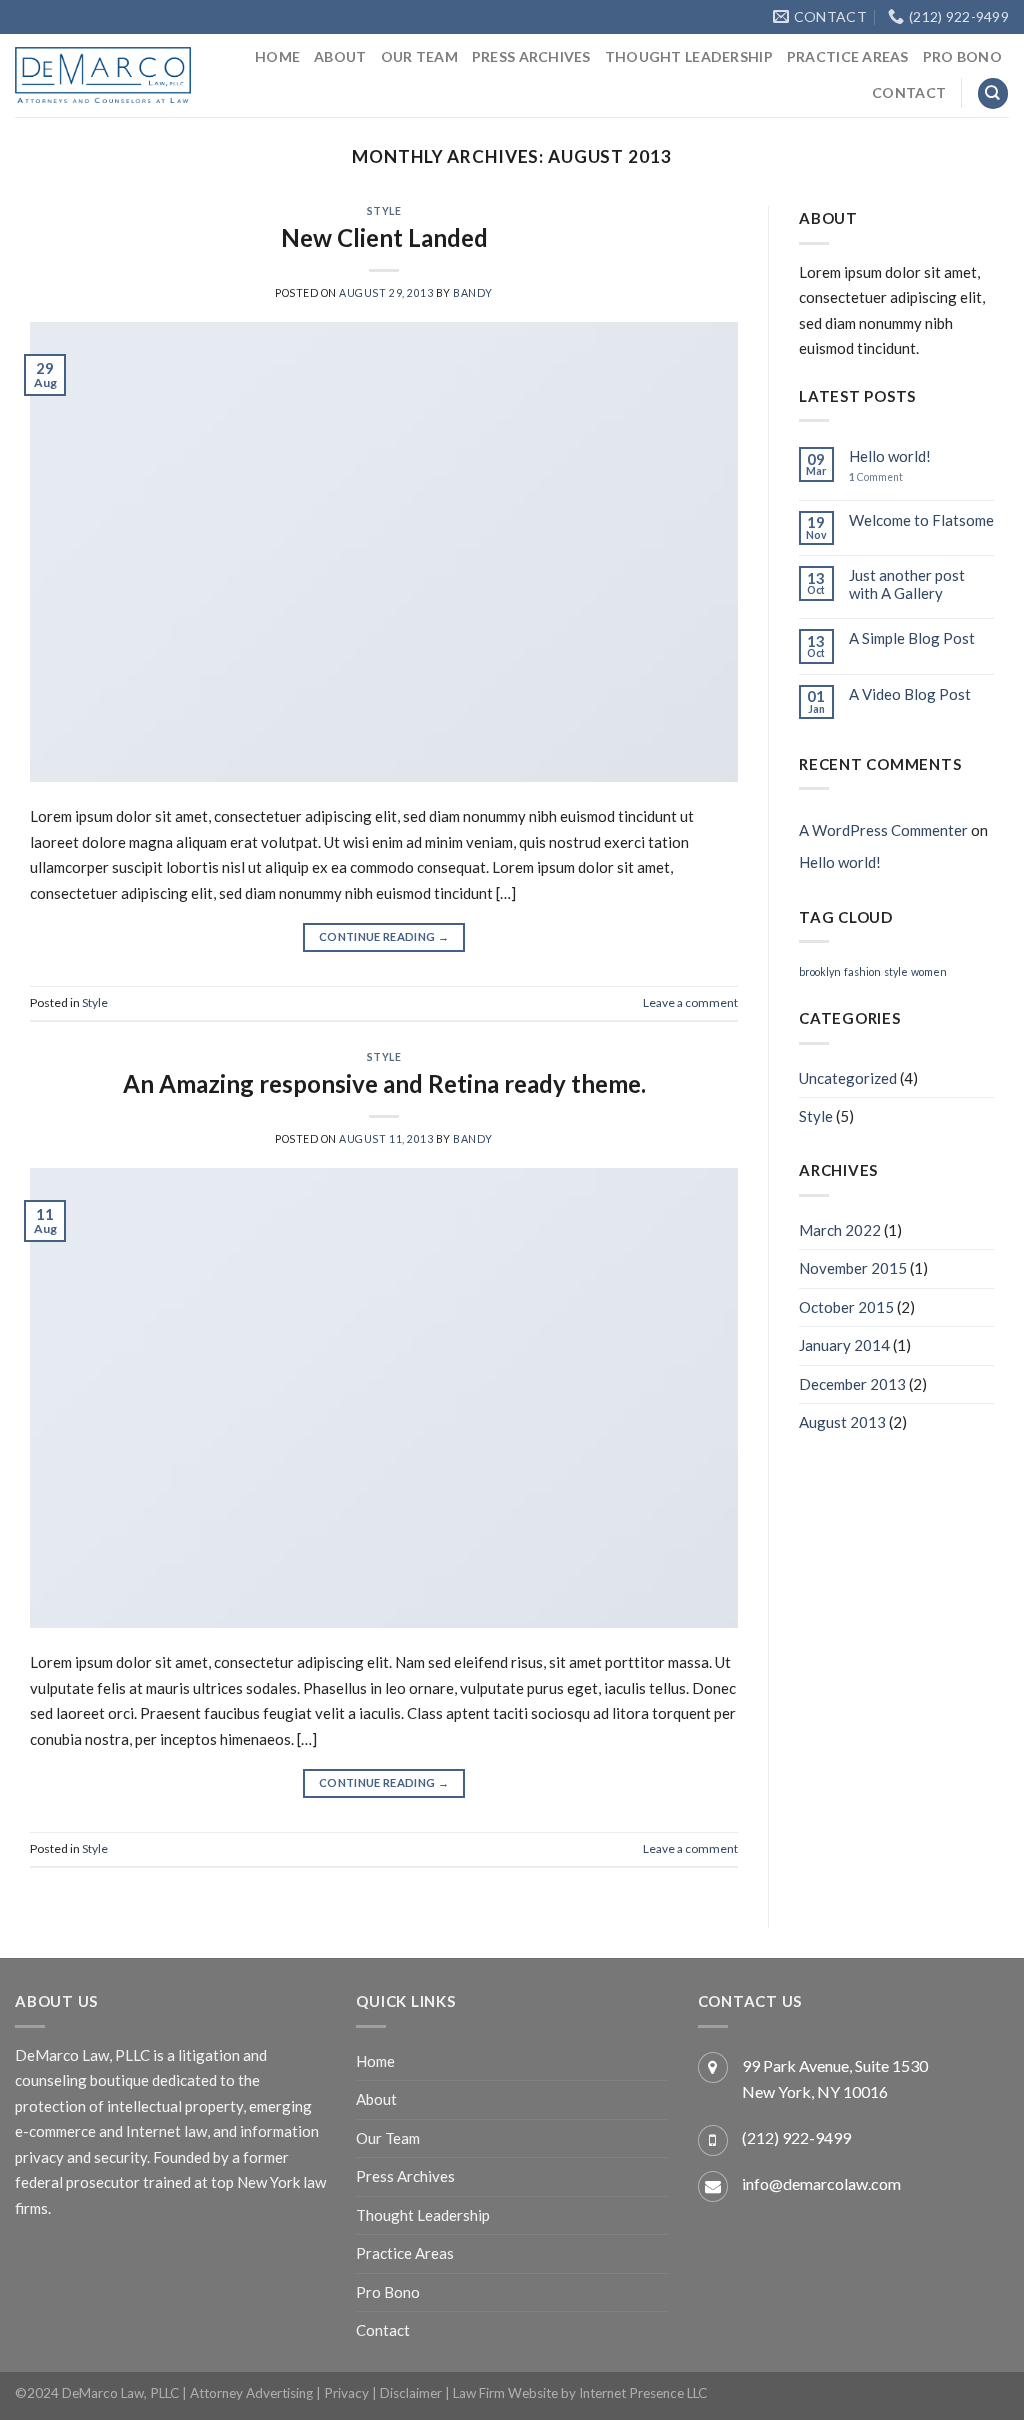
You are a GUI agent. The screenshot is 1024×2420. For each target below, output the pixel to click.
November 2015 (853, 1268)
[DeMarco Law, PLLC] (103, 75)
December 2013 (852, 1384)
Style (384, 211)
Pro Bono (962, 56)
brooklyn (820, 971)
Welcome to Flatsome (921, 520)
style (896, 971)
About (340, 56)
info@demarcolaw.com (821, 2183)
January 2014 (844, 1345)
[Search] (993, 93)
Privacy (346, 2393)
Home (277, 56)
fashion (862, 971)
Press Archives (531, 56)
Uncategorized (848, 1078)
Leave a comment (690, 1002)
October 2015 (846, 1307)
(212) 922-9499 (796, 2137)
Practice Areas (848, 56)
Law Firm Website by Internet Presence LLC (580, 2393)
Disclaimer (411, 2393)
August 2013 (842, 1422)
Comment (876, 477)
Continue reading (384, 936)
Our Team (419, 56)
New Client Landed (384, 237)
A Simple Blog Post (912, 638)
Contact (909, 92)
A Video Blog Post (910, 694)
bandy (473, 293)
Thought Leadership (689, 56)
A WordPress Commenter (883, 830)
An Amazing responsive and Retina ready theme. (384, 1083)
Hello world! (890, 456)
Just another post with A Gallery (907, 584)
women (929, 971)
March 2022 (840, 1230)
